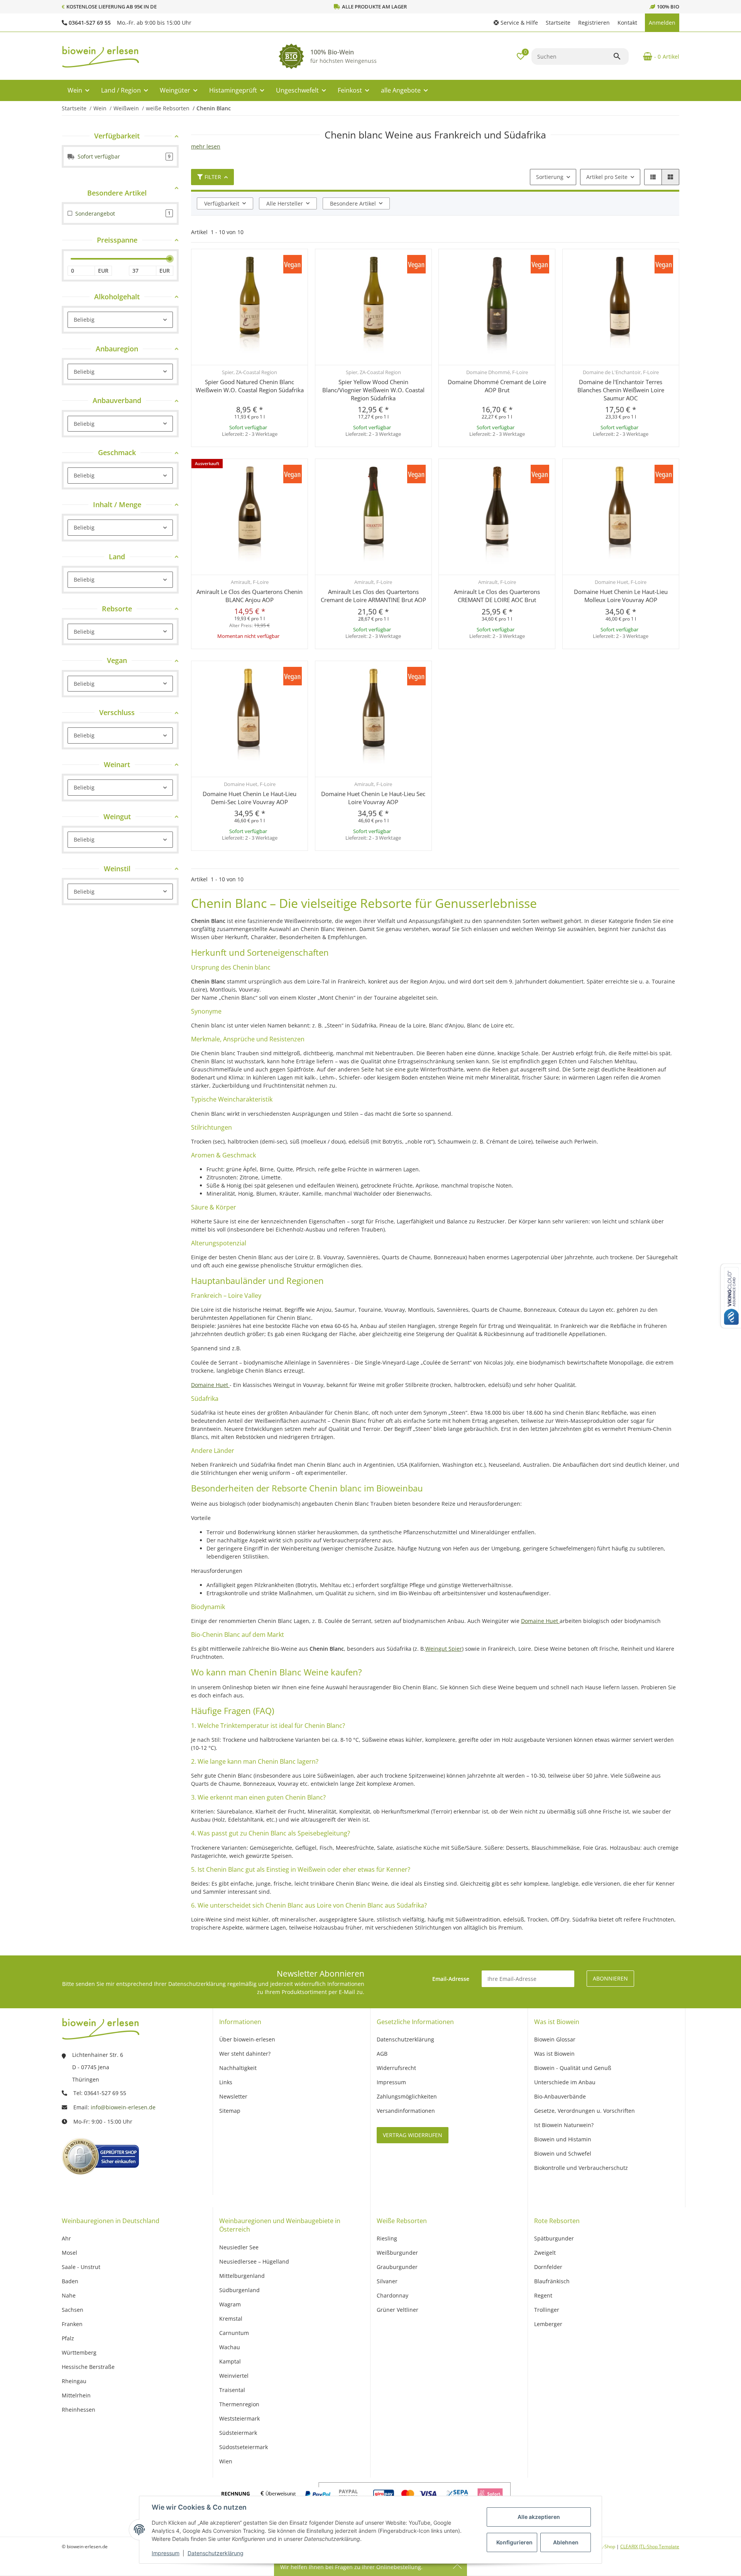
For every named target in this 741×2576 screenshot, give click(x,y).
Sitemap (230, 2111)
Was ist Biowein (554, 2054)
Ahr (66, 2238)
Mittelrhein (76, 2395)
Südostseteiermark (244, 2447)
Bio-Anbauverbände (560, 2096)
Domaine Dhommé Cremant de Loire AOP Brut (497, 386)
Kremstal (231, 2319)
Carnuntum (234, 2333)
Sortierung (550, 177)
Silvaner (387, 2281)
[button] (516, 23)
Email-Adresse (451, 1979)
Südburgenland (239, 2290)
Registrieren (594, 23)
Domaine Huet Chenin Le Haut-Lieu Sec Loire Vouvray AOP (373, 798)
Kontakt (627, 23)
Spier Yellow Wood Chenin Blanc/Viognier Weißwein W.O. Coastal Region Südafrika (373, 390)
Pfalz (68, 2338)
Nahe (69, 2295)
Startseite (558, 23)
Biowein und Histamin (563, 2139)
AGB (382, 2054)
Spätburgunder (554, 2238)
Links (226, 2082)
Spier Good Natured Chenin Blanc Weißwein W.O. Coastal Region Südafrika (250, 386)
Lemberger (548, 2324)
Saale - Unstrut (81, 2267)
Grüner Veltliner (398, 2310)
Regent (543, 2295)
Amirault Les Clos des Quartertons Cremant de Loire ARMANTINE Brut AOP (373, 596)
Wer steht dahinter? (245, 2054)
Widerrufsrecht (396, 2068)
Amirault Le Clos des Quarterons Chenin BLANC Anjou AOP (250, 596)
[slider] (170, 259)
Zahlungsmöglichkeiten (407, 2096)
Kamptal (230, 2361)
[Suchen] (621, 56)
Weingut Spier (444, 1649)
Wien (226, 2461)
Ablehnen (566, 2542)
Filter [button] (213, 177)
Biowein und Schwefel (563, 2153)
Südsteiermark (238, 2433)
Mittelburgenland (242, 2276)
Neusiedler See (239, 2247)
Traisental (232, 2390)
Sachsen (73, 2310)
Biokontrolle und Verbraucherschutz (581, 2168)
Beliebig (84, 320)
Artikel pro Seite (607, 177)
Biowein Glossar (555, 2039)
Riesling (387, 2238)
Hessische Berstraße (88, 2367)
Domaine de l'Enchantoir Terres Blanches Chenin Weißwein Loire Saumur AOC (621, 390)
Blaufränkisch (552, 2281)
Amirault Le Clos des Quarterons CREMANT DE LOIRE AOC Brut (497, 596)
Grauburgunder (397, 2267)
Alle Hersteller (285, 203)
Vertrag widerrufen (413, 2135)
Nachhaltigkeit (238, 2068)
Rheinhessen (79, 2410)
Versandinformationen (406, 2111)
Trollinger (547, 2310)
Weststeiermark (239, 2418)
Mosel (69, 2253)
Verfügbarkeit (222, 203)
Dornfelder (548, 2267)
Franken (72, 2324)
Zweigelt (545, 2253)
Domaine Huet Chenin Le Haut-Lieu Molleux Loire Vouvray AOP (621, 596)
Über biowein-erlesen (247, 2039)
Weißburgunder (397, 2253)
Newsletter (233, 2096)
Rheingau (74, 2381)
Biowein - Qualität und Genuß (573, 2068)
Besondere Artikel (353, 203)
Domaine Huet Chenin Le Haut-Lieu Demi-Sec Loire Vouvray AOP (250, 798)
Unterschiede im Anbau (565, 2082)
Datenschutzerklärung (216, 2553)
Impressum (166, 2553)
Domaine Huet (210, 1385)
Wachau (230, 2347)
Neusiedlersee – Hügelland (254, 2261)
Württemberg (79, 2352)
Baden (70, 2281)
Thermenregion (239, 2404)
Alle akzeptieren (539, 2517)
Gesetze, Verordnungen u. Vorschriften (585, 2111)
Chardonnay (392, 2295)
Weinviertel (234, 2376)
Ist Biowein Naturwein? (564, 2125)
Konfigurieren (514, 2542)
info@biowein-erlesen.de (123, 2107)
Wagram (230, 2304)
